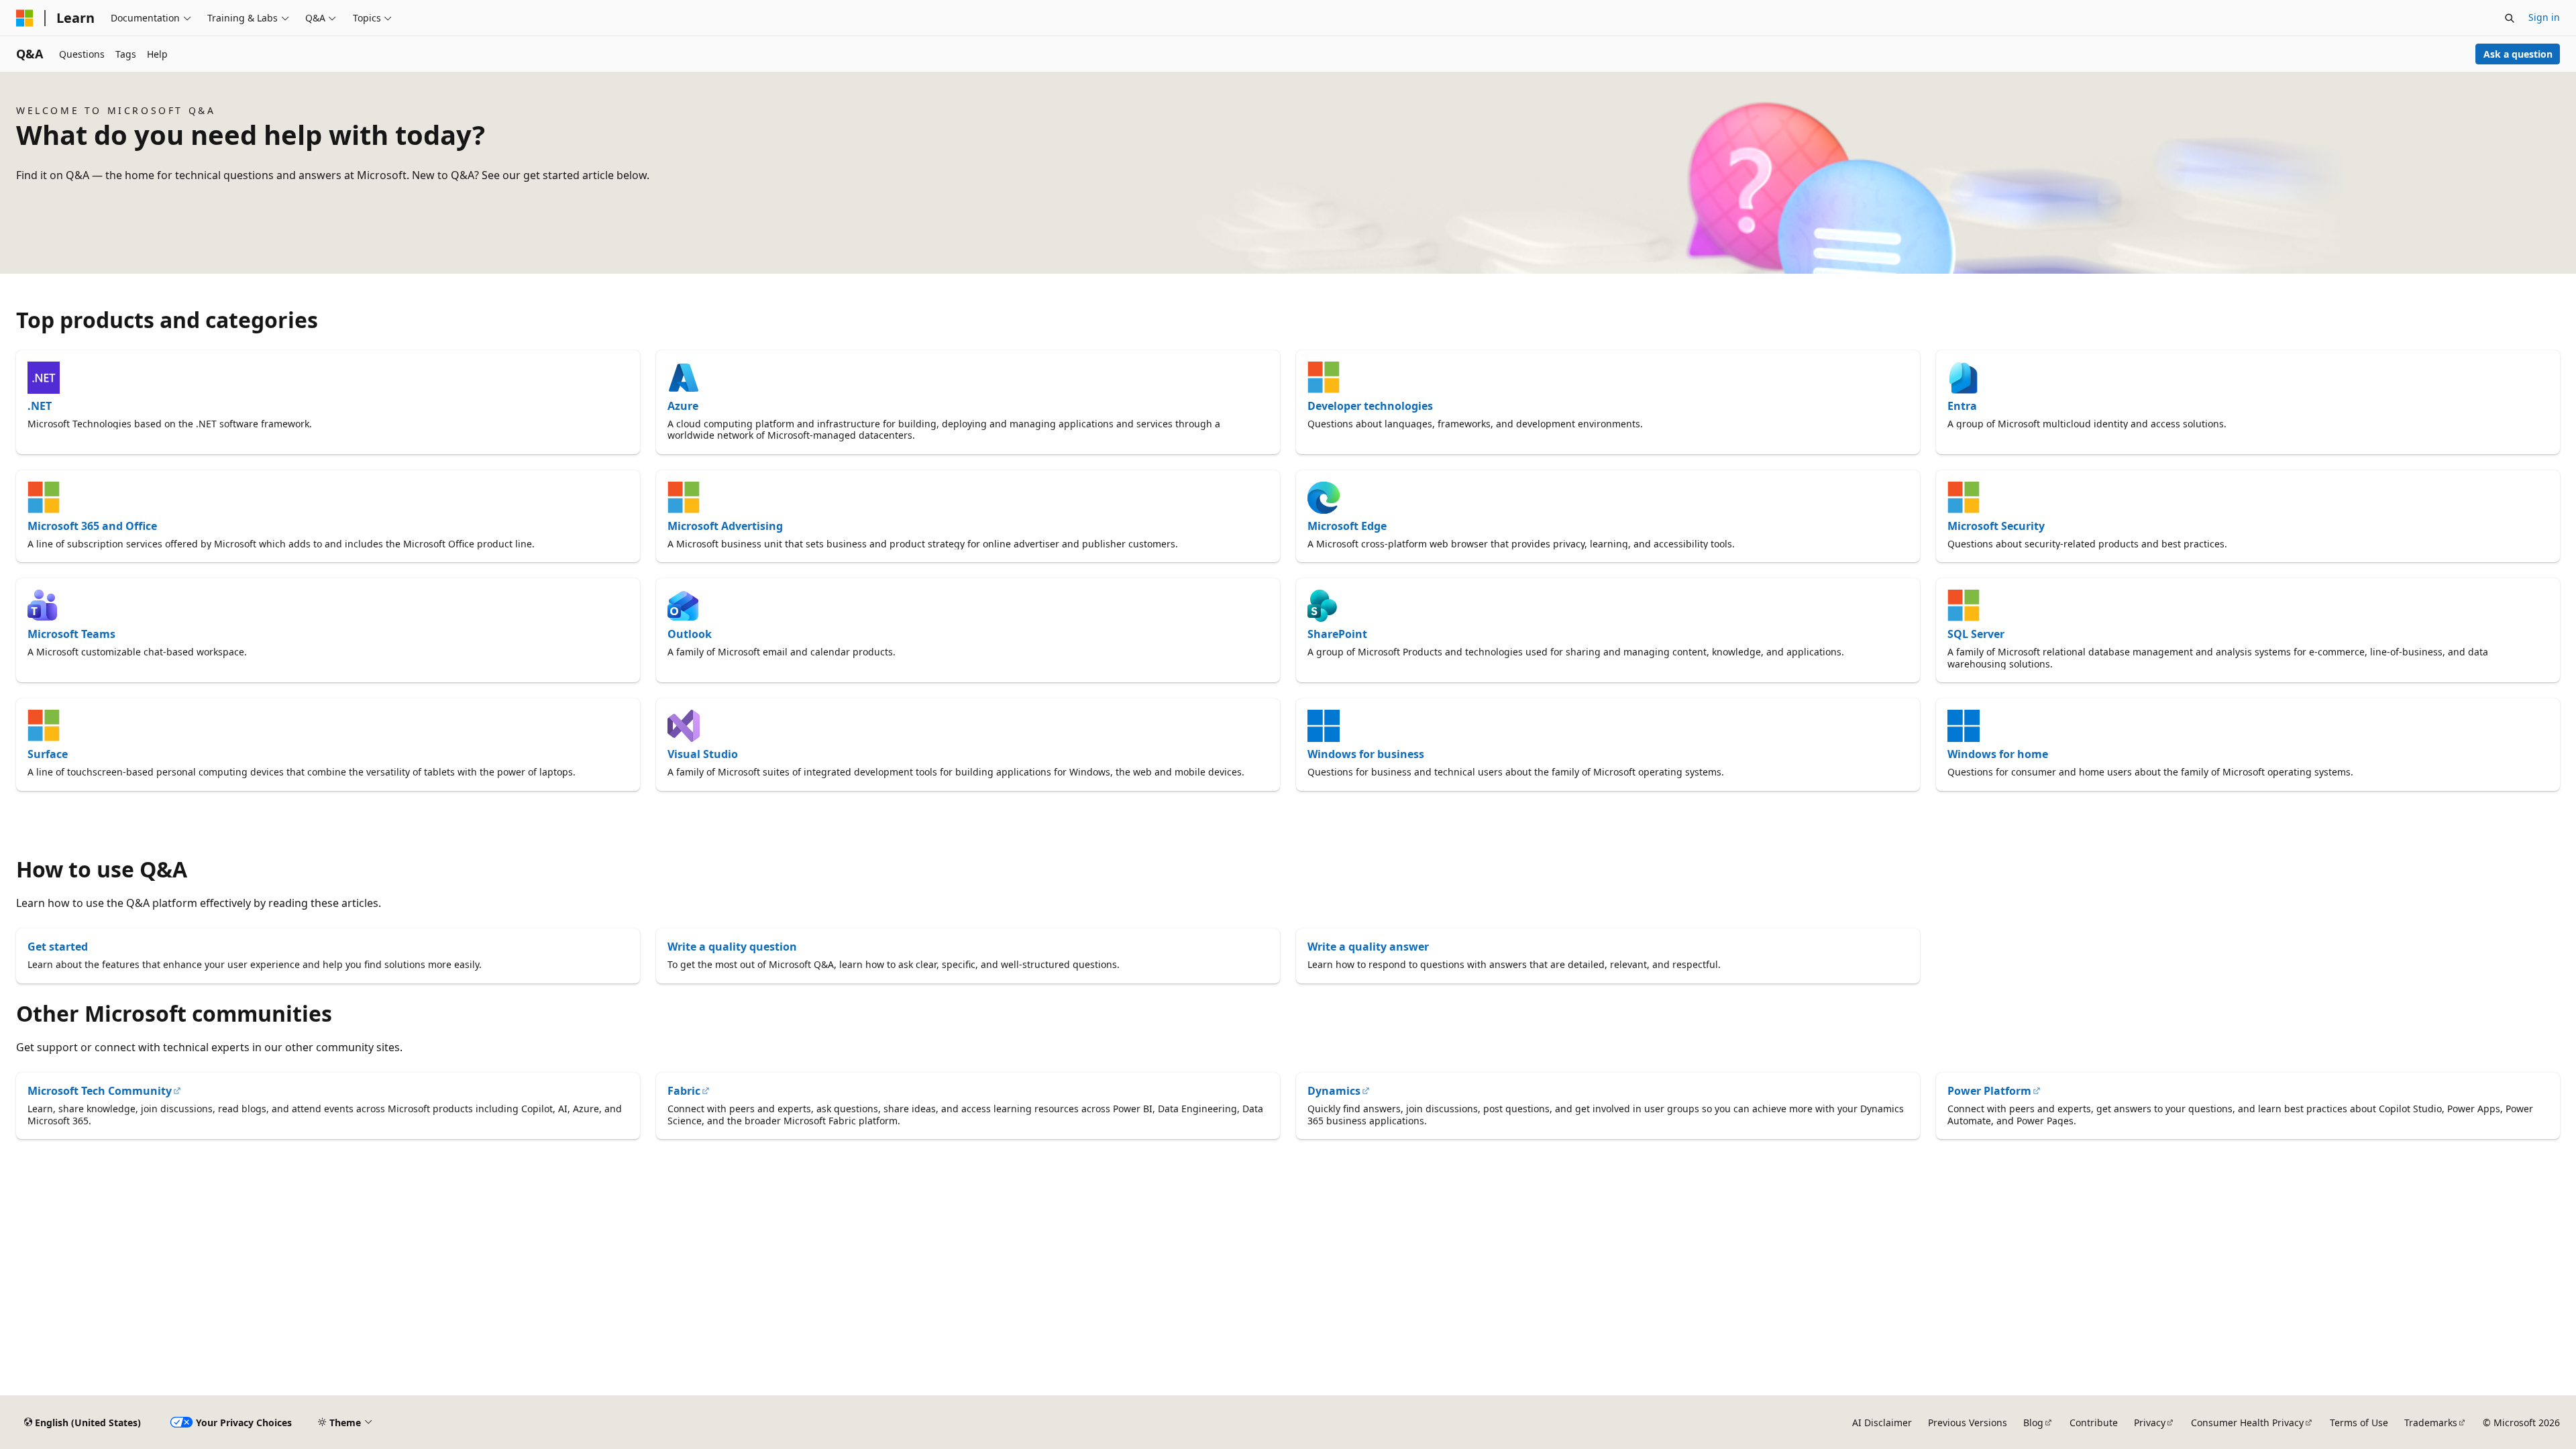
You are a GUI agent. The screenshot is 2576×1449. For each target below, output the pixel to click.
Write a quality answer (1368, 947)
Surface (48, 754)
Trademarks (2431, 1423)
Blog (2033, 1423)
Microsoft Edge (1347, 526)
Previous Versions (1968, 1423)
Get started (58, 947)
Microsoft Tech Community (100, 1091)
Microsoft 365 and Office (92, 526)
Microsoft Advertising (725, 526)
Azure (683, 406)
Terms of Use (2359, 1423)
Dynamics (1334, 1091)
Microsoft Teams (71, 634)
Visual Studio (703, 754)
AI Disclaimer (1882, 1423)
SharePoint (1337, 634)
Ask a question (2518, 54)
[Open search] (2510, 18)
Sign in (2544, 17)
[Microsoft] (25, 18)
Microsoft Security (1996, 526)
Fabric (684, 1091)
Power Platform (1989, 1091)
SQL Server (1976, 634)
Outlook (690, 634)
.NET (40, 406)
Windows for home (1998, 754)
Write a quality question (732, 947)
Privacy (2150, 1423)
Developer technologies (1370, 406)
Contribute (2094, 1423)
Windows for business (1366, 754)
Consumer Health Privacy (2247, 1423)
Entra (1962, 406)
